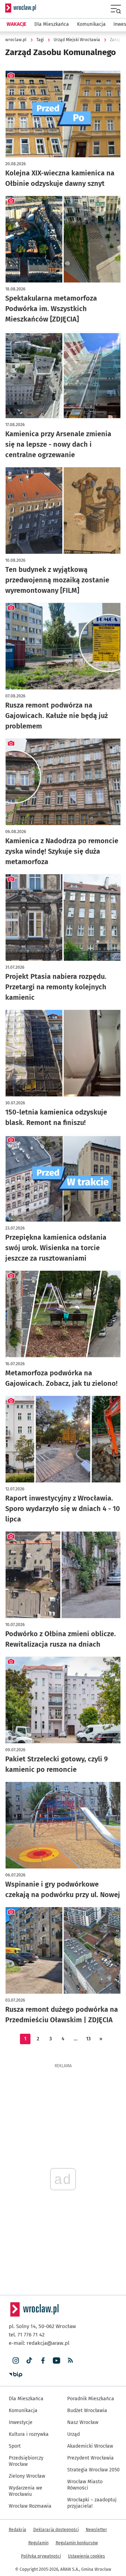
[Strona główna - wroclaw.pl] (21, 8)
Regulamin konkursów (77, 2543)
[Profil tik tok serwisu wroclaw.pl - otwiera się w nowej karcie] (29, 2361)
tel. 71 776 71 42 (27, 2335)
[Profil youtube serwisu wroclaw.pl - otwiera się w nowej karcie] (57, 2361)
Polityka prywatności (41, 2556)
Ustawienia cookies (86, 2556)
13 (88, 2039)
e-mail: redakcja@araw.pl (39, 2343)
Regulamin (38, 2543)
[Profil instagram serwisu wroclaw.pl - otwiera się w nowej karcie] (16, 2361)
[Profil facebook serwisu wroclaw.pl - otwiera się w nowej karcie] (43, 2361)
